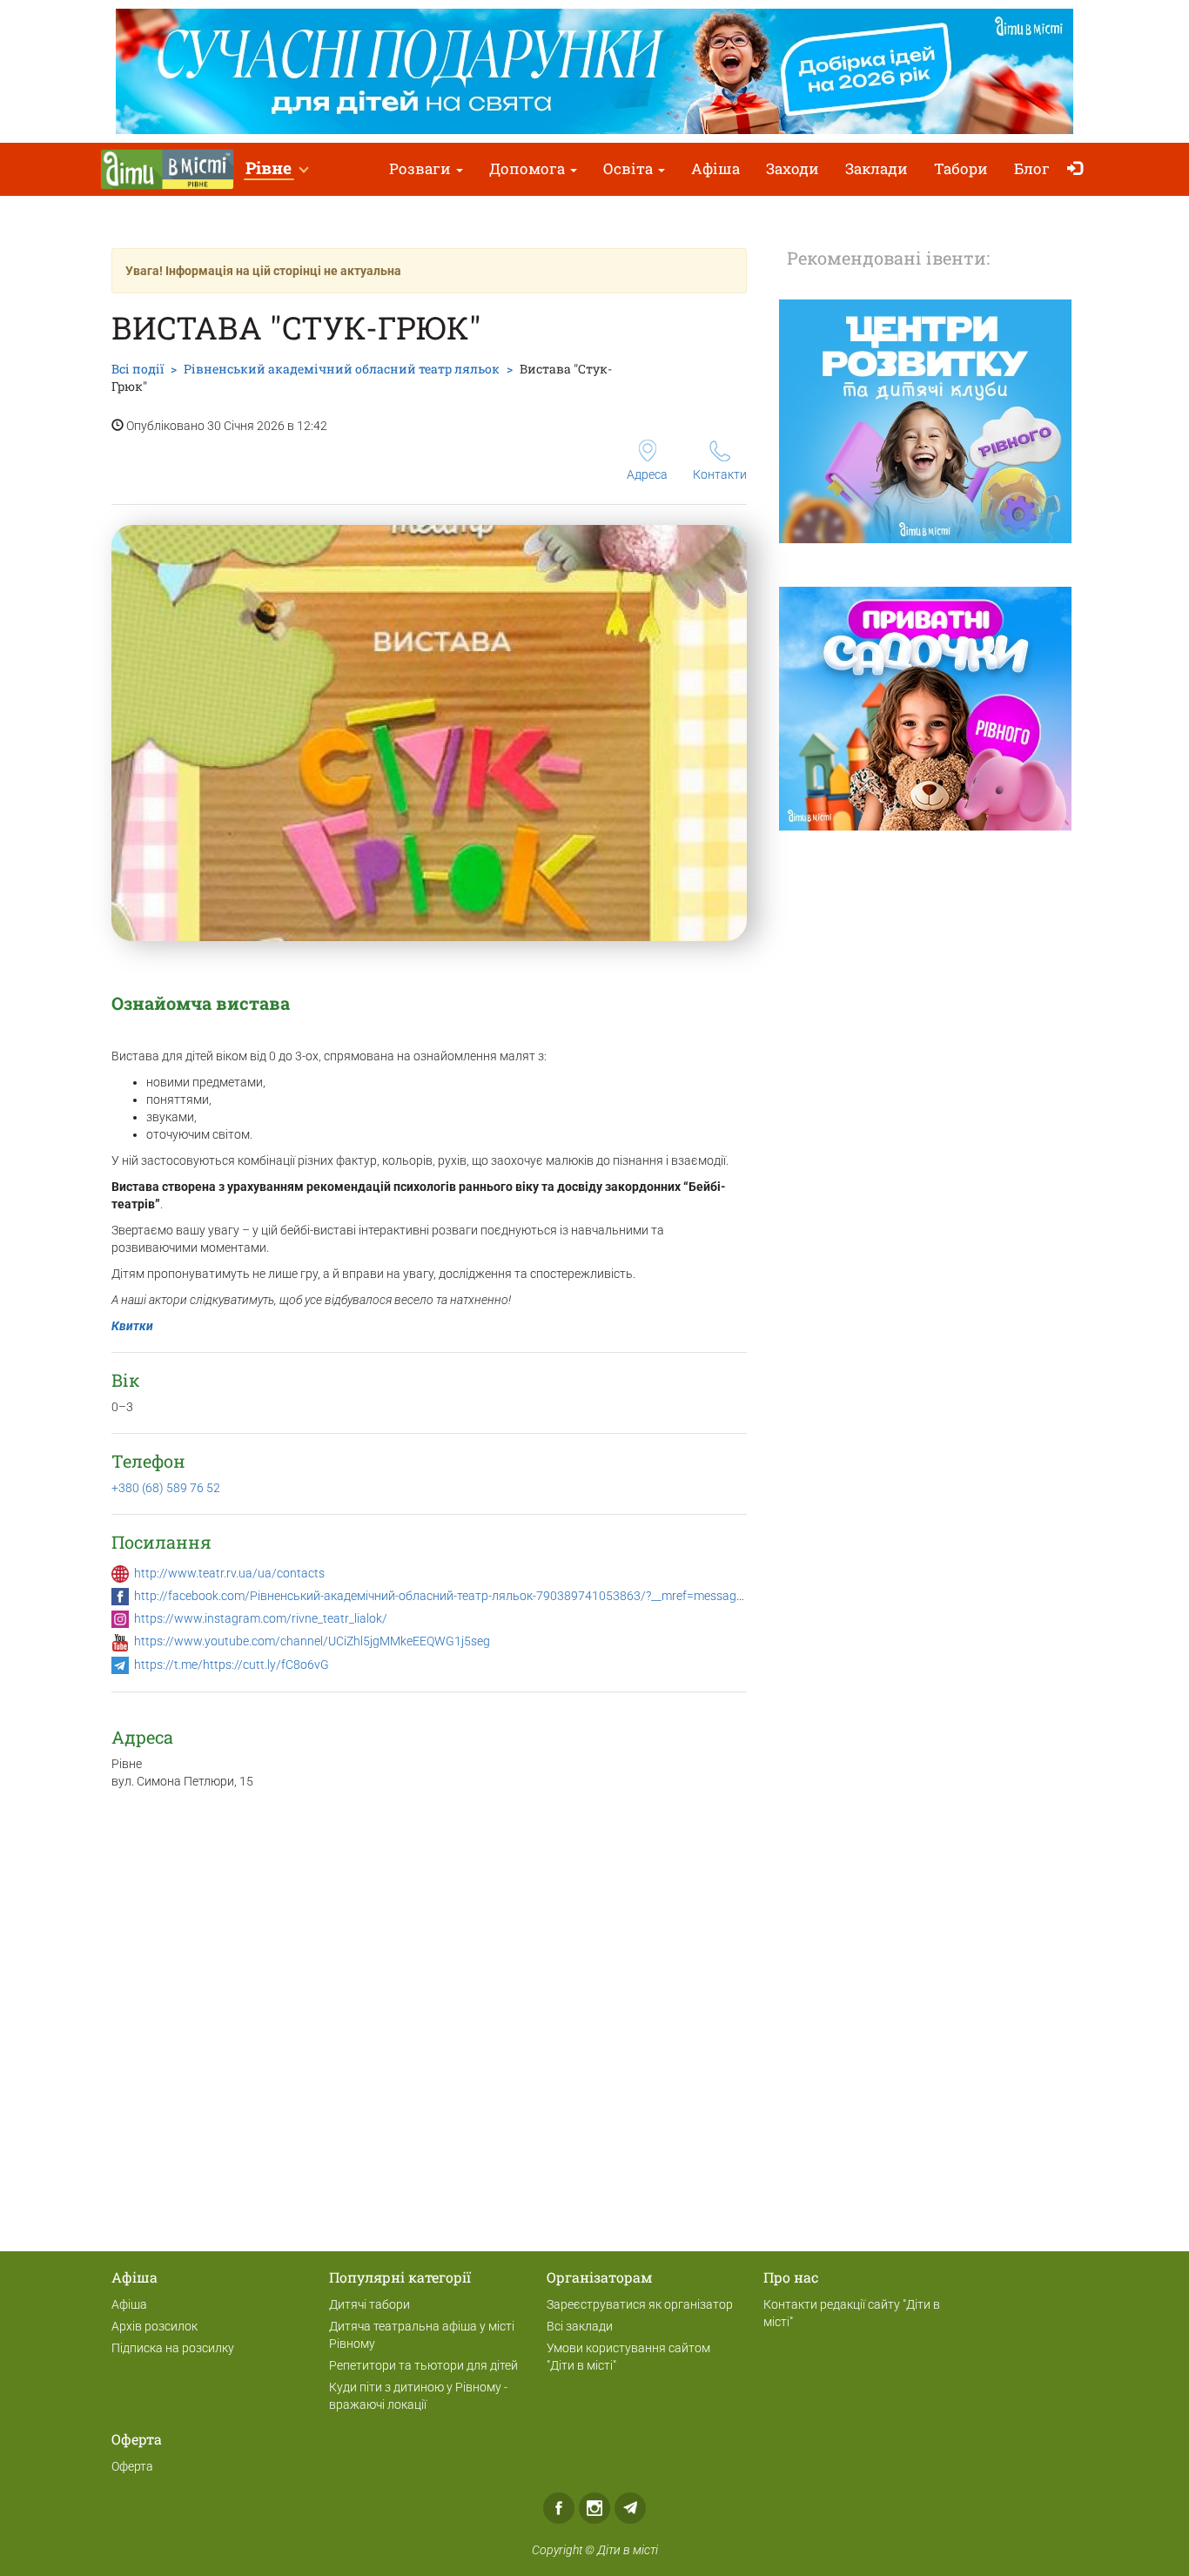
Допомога (529, 168)
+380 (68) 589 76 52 (166, 1488)
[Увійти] (1079, 169)
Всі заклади (580, 2326)
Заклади (877, 168)
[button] (276, 169)
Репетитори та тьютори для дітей (423, 2365)
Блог (1032, 168)
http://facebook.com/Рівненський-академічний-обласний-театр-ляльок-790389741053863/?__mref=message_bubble (459, 1596)
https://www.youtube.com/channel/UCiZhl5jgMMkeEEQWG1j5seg (312, 1641)
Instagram (594, 2508)
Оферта (132, 2466)
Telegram (630, 2508)
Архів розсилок (155, 2326)
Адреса (647, 474)
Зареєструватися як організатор (640, 2304)
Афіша (715, 168)
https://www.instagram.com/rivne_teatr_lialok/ (261, 1618)
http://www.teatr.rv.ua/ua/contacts (229, 1573)
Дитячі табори (369, 2304)
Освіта (630, 168)
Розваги (422, 168)
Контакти (720, 474)
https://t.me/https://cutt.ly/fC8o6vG (232, 1665)
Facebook (559, 2508)
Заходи (793, 168)
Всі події (138, 369)
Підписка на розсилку (173, 2348)
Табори (961, 168)
